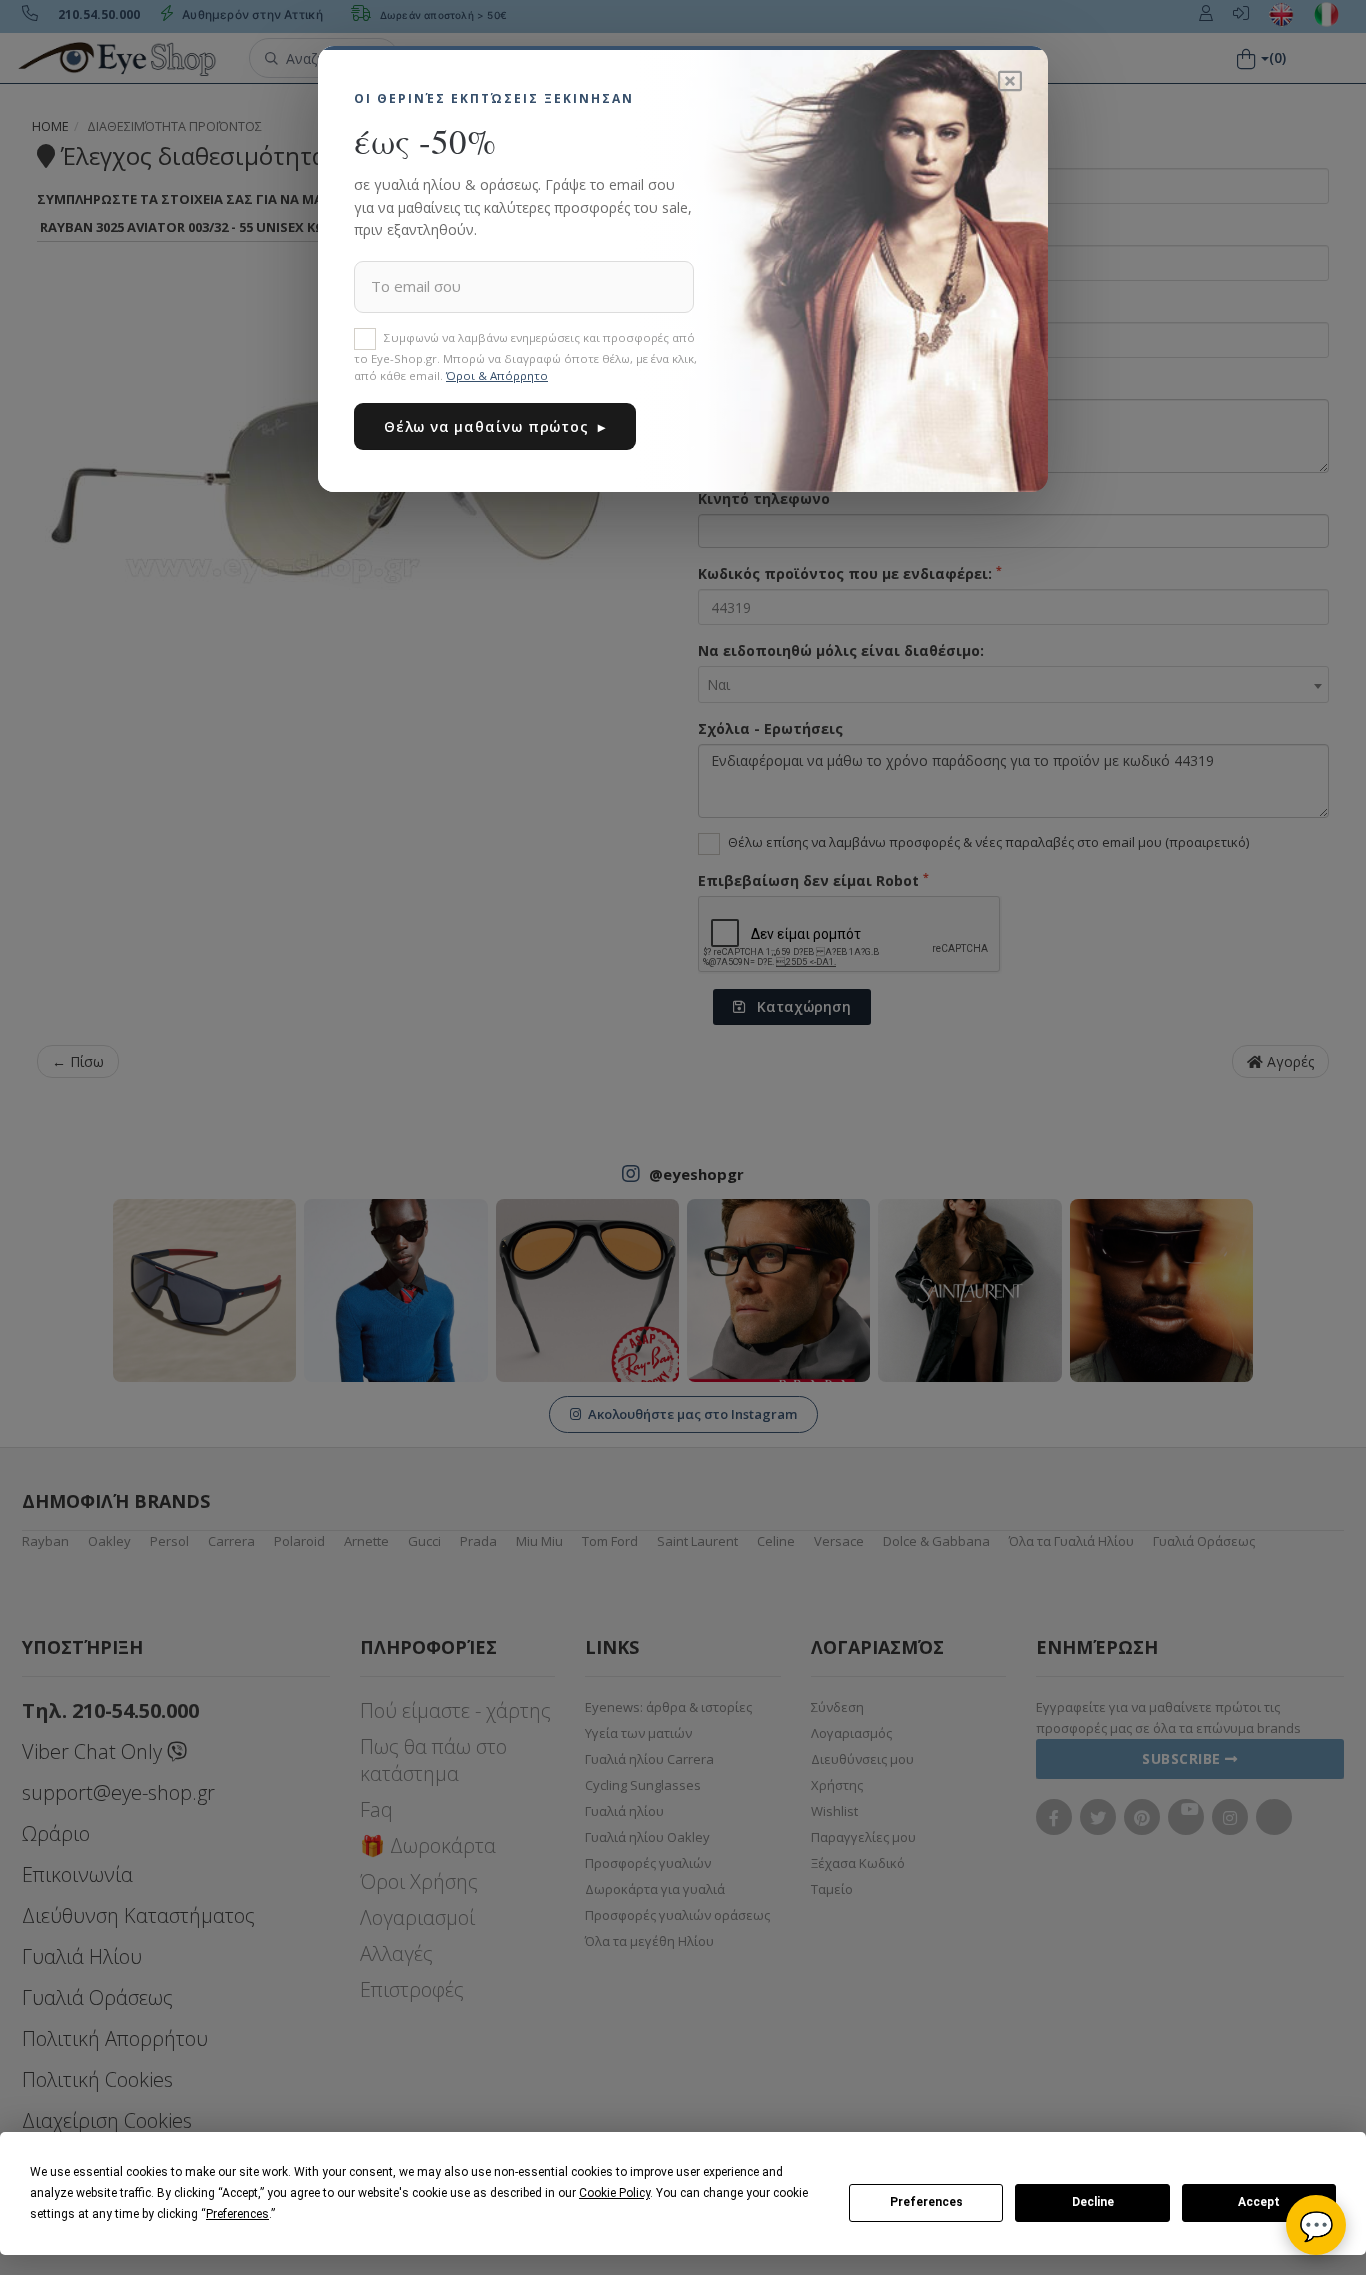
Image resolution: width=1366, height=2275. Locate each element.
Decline (1093, 2202)
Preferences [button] (237, 2214)
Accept (1259, 2202)
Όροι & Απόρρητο (497, 375)
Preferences (926, 2202)
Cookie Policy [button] (614, 2193)
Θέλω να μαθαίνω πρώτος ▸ (495, 426)
